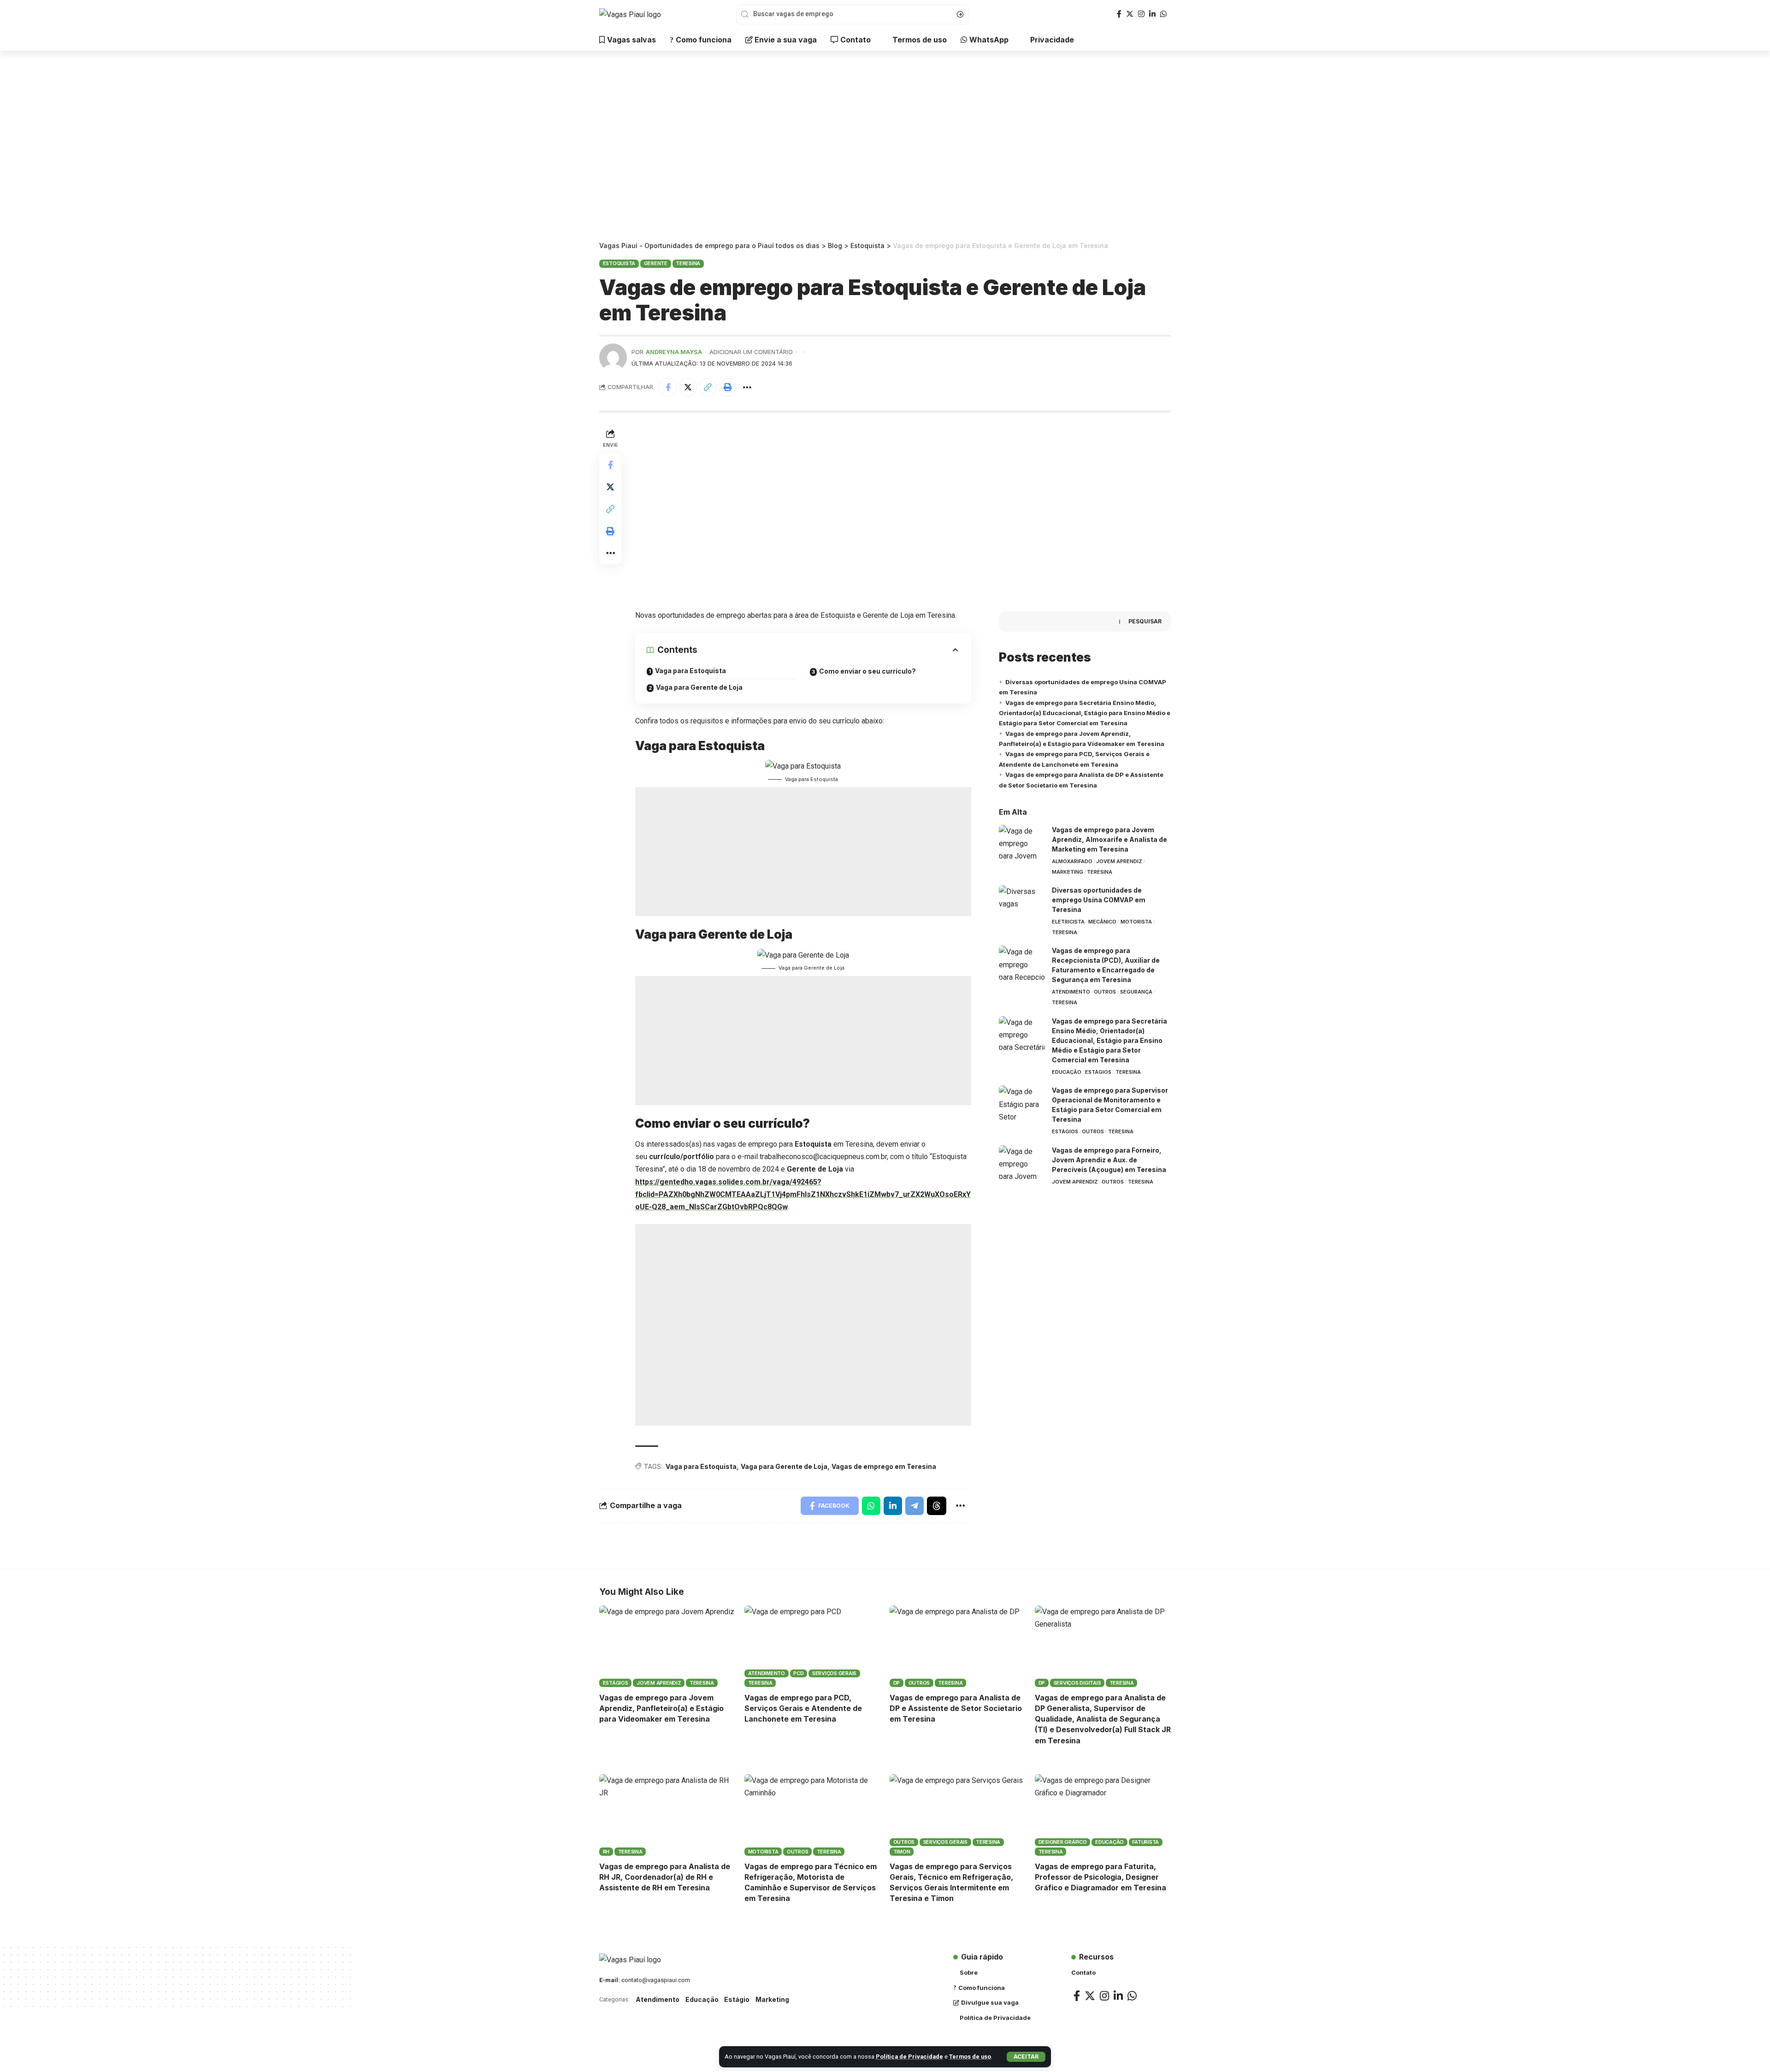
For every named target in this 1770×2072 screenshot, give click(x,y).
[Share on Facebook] (668, 387)
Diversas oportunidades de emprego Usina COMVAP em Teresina (1099, 900)
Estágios (1098, 1072)
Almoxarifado (1072, 861)
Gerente (656, 263)
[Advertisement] (885, 148)
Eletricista (1068, 922)
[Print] (727, 387)
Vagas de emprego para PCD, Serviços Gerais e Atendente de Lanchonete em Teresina (803, 1708)
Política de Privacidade (909, 2057)
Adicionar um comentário (751, 352)
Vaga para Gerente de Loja (699, 687)
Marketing (1068, 872)
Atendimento (1071, 992)
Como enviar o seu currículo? (867, 671)
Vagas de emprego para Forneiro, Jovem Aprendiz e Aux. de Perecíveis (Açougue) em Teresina (1109, 1160)
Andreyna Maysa (674, 352)
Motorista (1136, 922)
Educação (1067, 1072)
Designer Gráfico (1063, 1842)
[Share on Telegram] (914, 1506)
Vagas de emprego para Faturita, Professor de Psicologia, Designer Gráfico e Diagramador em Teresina (1100, 1877)
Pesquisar (1145, 621)
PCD (798, 1673)
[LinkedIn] (1152, 14)
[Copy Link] (708, 387)
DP (897, 1683)
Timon (902, 1852)
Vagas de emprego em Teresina (884, 1466)
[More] (747, 387)
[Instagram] (1141, 14)
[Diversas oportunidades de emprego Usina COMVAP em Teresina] (1022, 903)
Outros (1105, 992)
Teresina (688, 263)
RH (606, 1852)
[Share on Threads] (937, 1506)
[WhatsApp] (1163, 14)
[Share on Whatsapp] (871, 1506)
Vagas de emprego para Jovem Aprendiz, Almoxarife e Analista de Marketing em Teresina (1109, 839)
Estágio (737, 1999)
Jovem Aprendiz (1119, 861)
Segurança (1136, 992)
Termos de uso (970, 2057)
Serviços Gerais (834, 1673)
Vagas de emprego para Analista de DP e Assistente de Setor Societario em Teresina (956, 1708)
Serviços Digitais (1077, 1683)
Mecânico (1102, 922)
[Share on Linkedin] (893, 1506)
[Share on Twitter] (688, 387)
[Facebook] (1119, 14)
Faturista (1145, 1842)
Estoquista (619, 263)
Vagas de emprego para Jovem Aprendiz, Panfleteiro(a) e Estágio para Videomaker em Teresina (661, 1708)
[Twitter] (1130, 14)
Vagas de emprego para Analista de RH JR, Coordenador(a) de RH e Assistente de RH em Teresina (665, 1877)
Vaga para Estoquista (690, 671)
